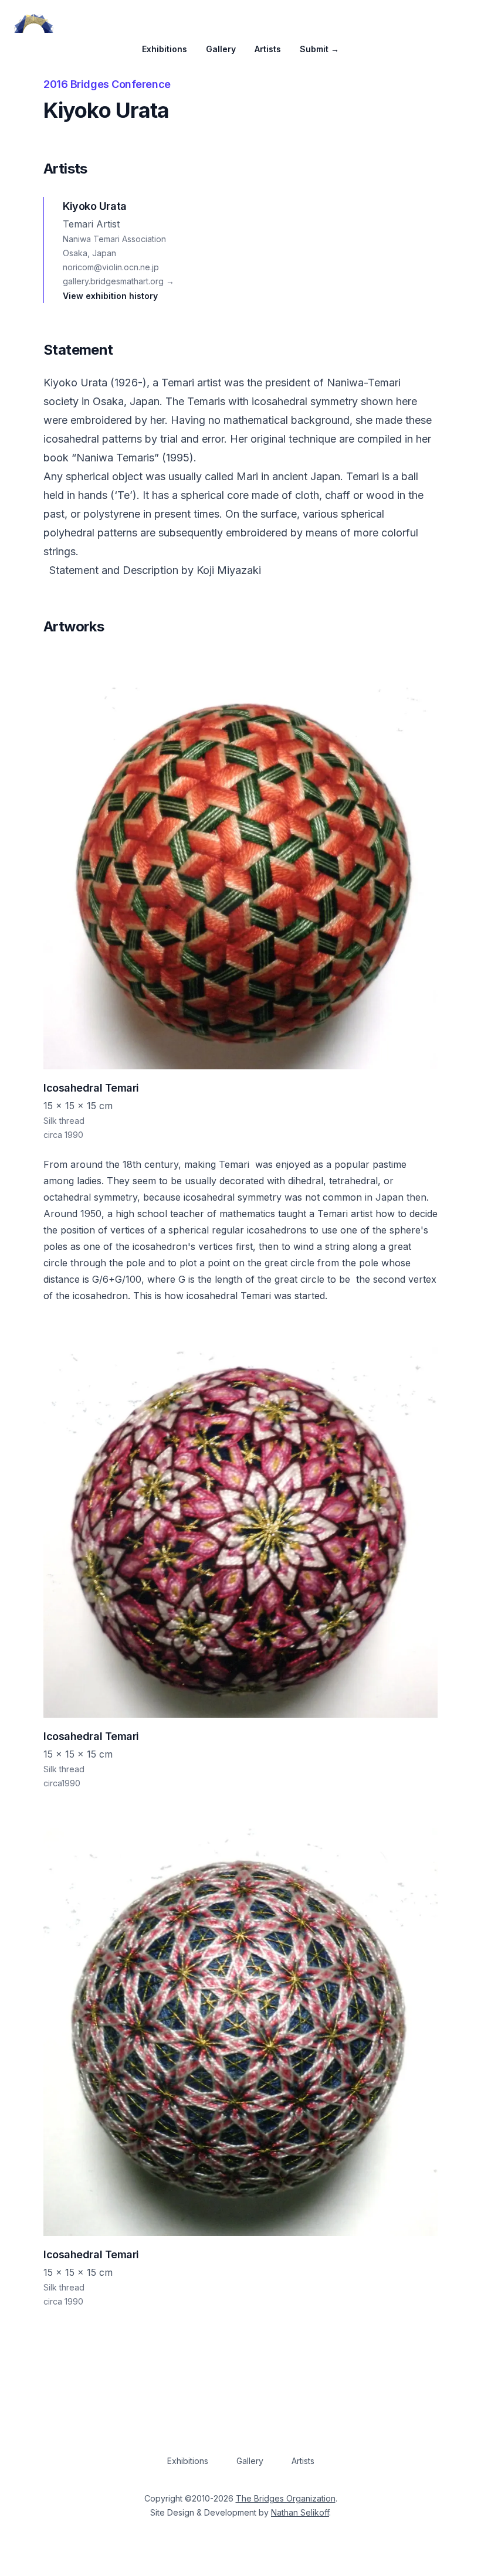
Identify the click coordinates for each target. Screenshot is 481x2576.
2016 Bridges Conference (107, 84)
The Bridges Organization (286, 2498)
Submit (319, 49)
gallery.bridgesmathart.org (118, 281)
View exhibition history (110, 296)
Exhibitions (165, 49)
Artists (268, 49)
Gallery (221, 49)
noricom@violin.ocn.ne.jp (111, 267)
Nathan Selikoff (300, 2512)
